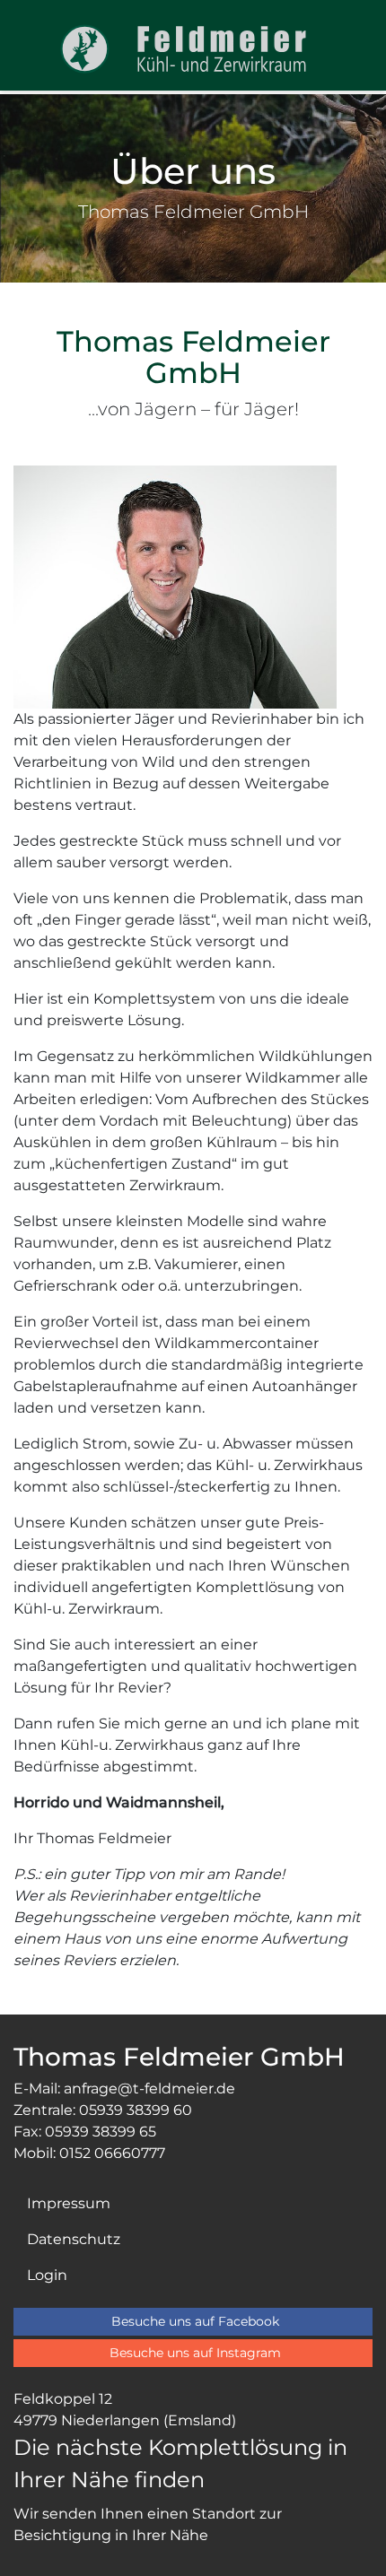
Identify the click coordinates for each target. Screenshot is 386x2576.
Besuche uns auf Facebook (195, 2321)
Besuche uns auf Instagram (195, 2353)
